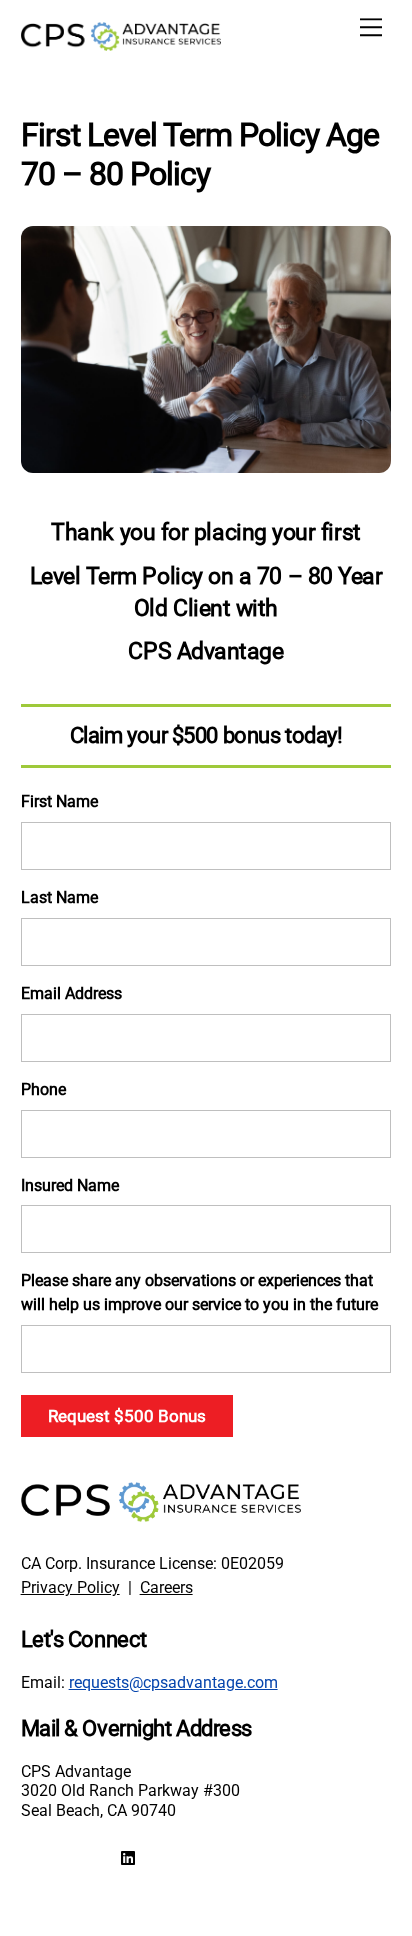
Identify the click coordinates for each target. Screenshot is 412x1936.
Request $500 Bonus (127, 1416)
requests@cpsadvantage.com (173, 1682)
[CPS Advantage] (121, 43)
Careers (166, 1587)
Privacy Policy (70, 1587)
